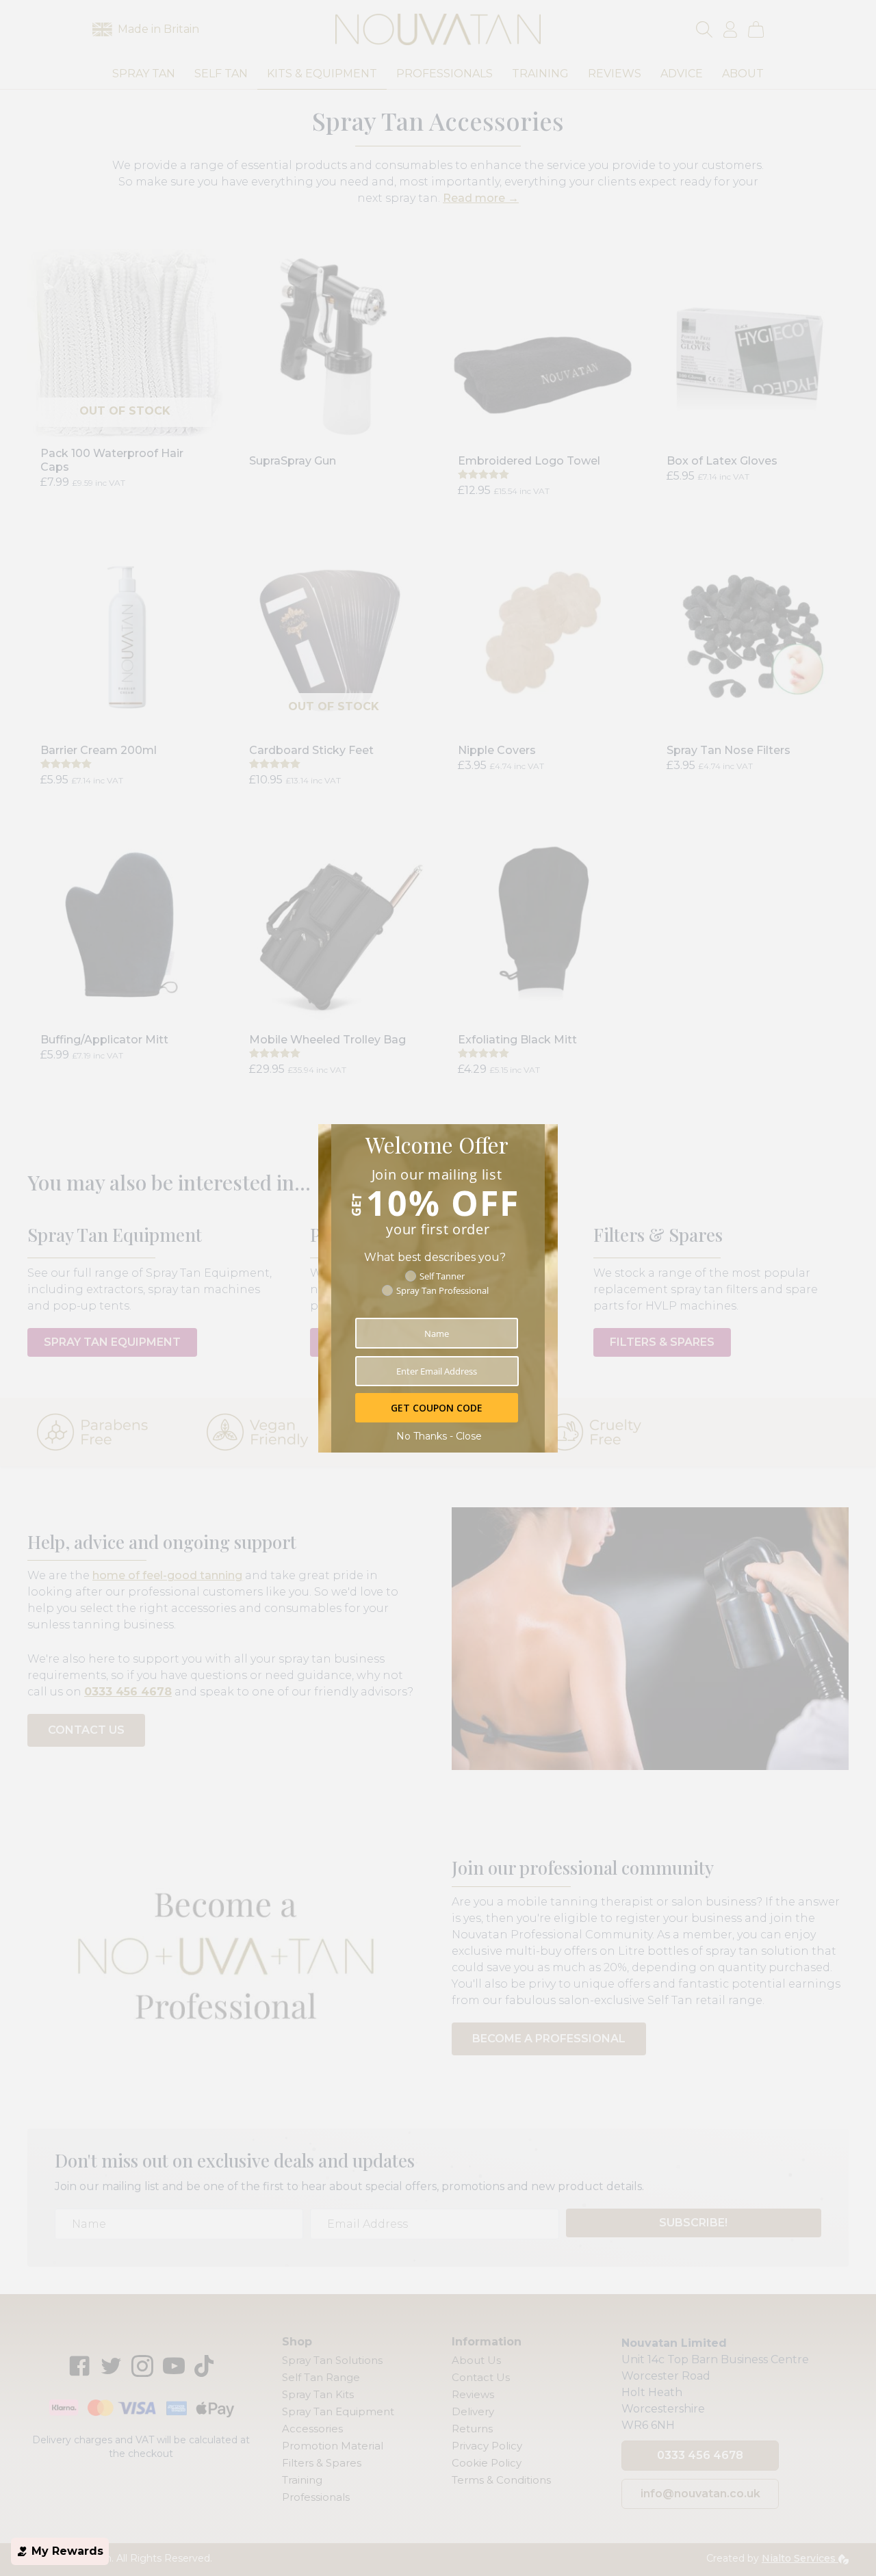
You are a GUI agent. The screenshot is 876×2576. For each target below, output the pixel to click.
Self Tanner (442, 1276)
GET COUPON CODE (437, 1408)
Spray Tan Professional (442, 1290)
